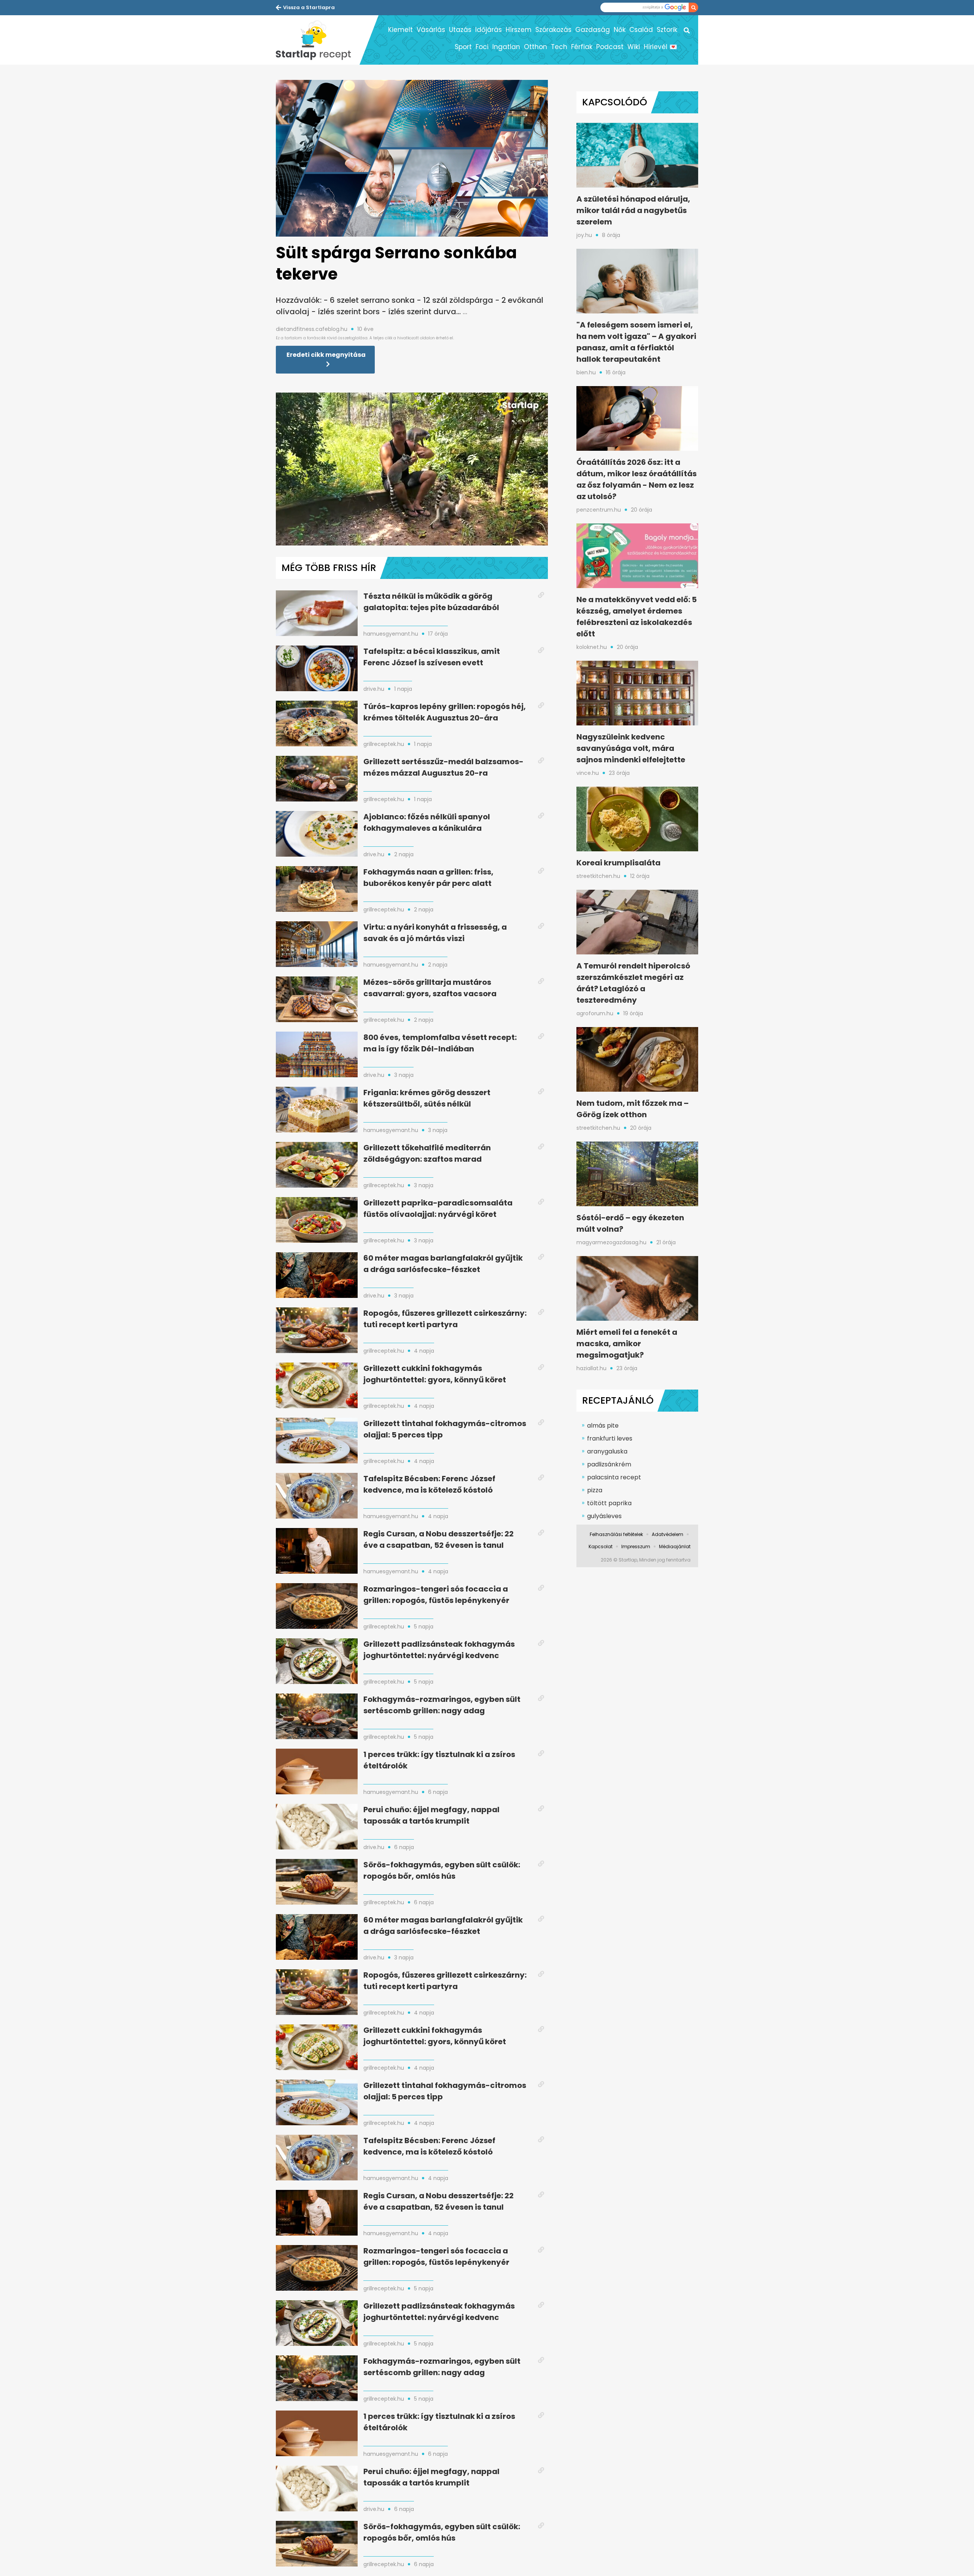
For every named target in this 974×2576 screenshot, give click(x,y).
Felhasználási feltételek (616, 1534)
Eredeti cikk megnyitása (326, 355)
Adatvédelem (668, 1534)
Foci (482, 47)
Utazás (460, 30)
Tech (559, 47)
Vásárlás (431, 30)
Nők (620, 30)
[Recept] (318, 40)
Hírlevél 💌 (660, 47)
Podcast (610, 47)
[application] (412, 469)
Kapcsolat (601, 1546)
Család (641, 30)
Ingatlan (506, 47)
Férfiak (582, 47)
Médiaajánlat (675, 1546)
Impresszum (636, 1546)
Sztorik (667, 30)
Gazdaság (593, 30)
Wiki (634, 47)
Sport (463, 47)
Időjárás (489, 30)
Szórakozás (553, 30)
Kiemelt (400, 30)
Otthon (536, 47)
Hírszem (519, 30)
